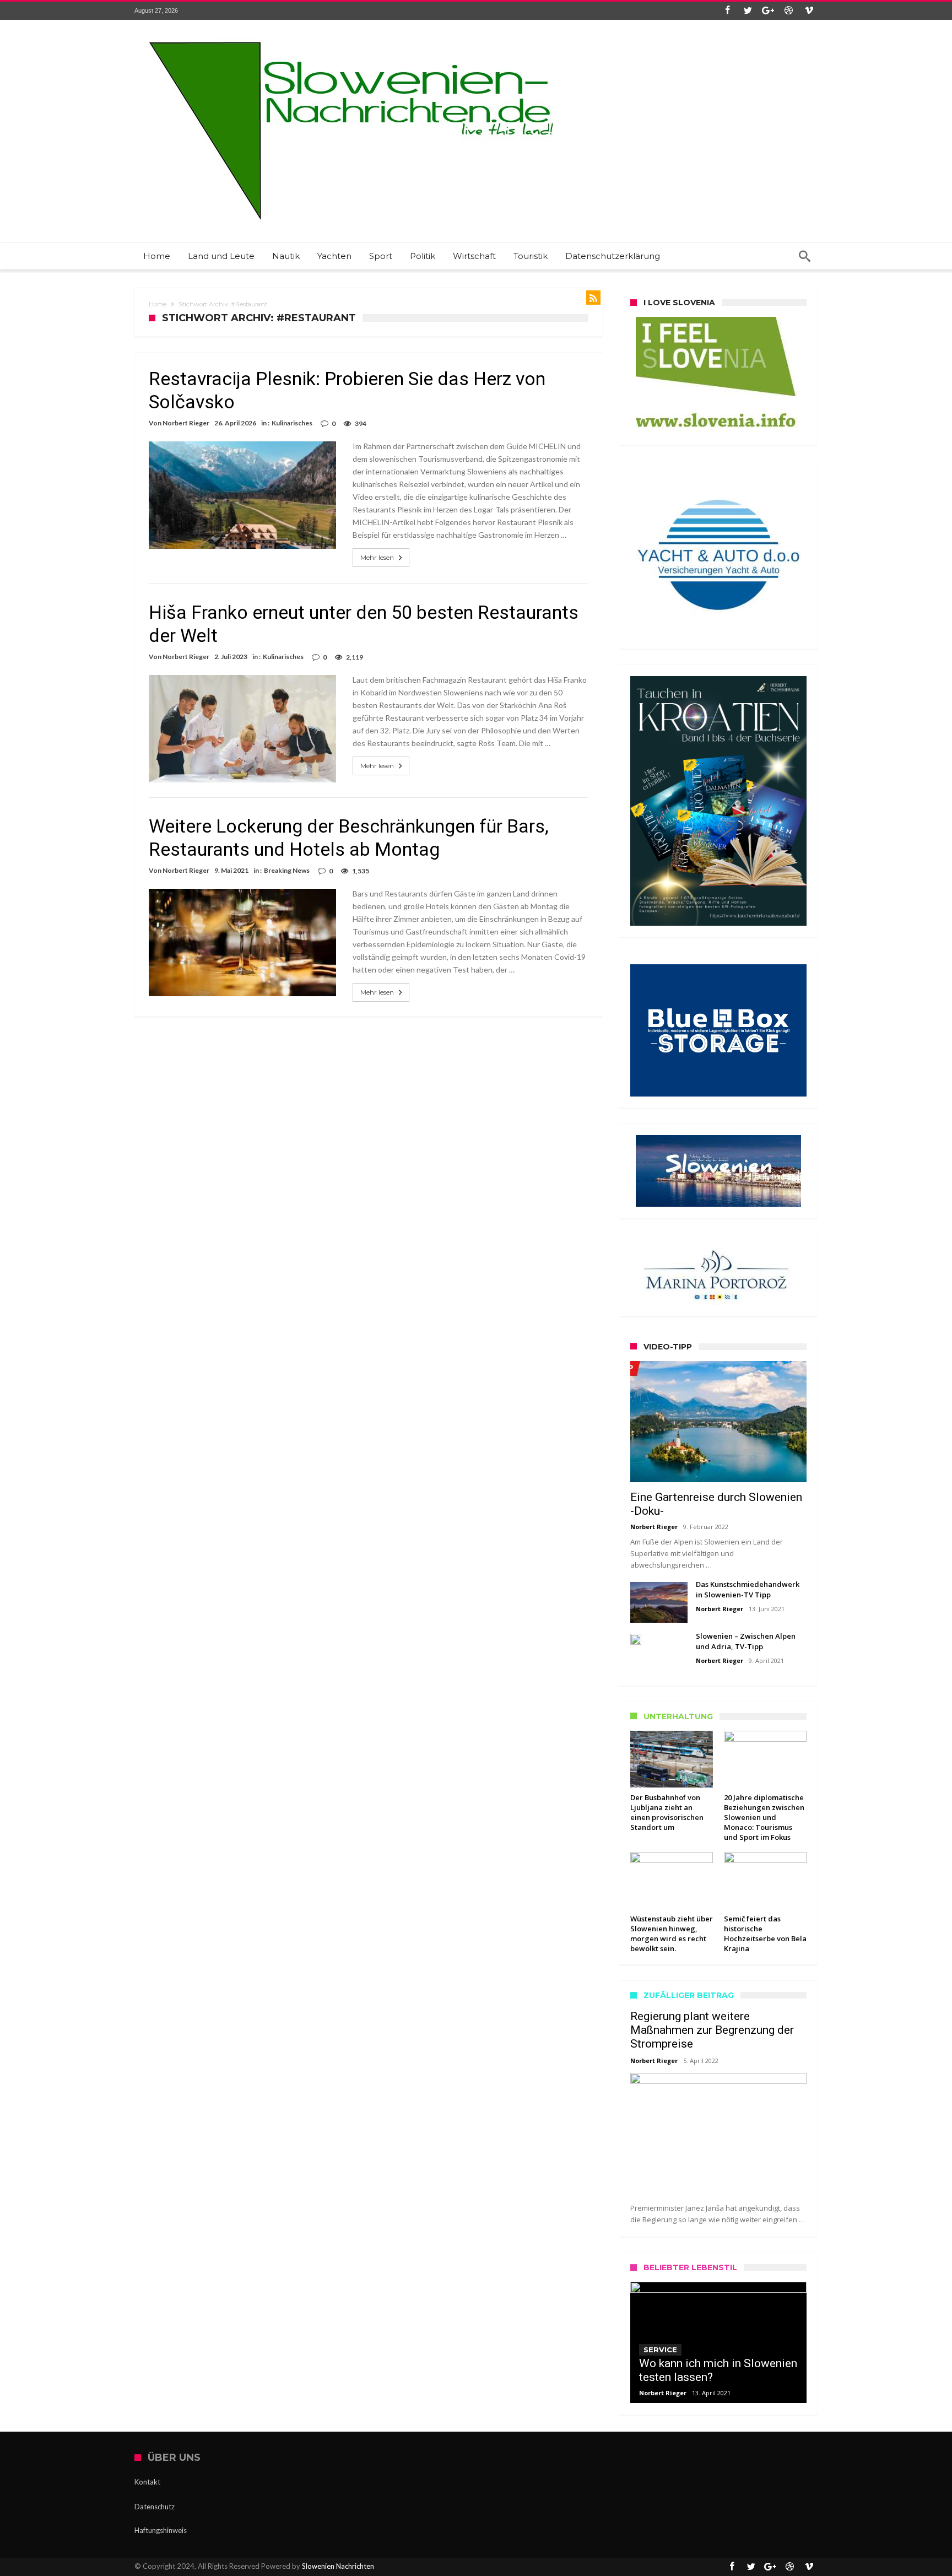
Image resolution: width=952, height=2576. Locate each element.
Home (158, 304)
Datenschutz (155, 2507)
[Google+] (768, 11)
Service (660, 2350)
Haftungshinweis (161, 2530)
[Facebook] (727, 11)
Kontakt (147, 2482)
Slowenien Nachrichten (338, 2566)
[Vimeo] (809, 11)
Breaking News (287, 870)
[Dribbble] (788, 11)
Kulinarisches (292, 423)
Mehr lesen (377, 557)
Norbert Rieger (186, 423)
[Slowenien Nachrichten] (351, 36)
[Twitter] (748, 11)
